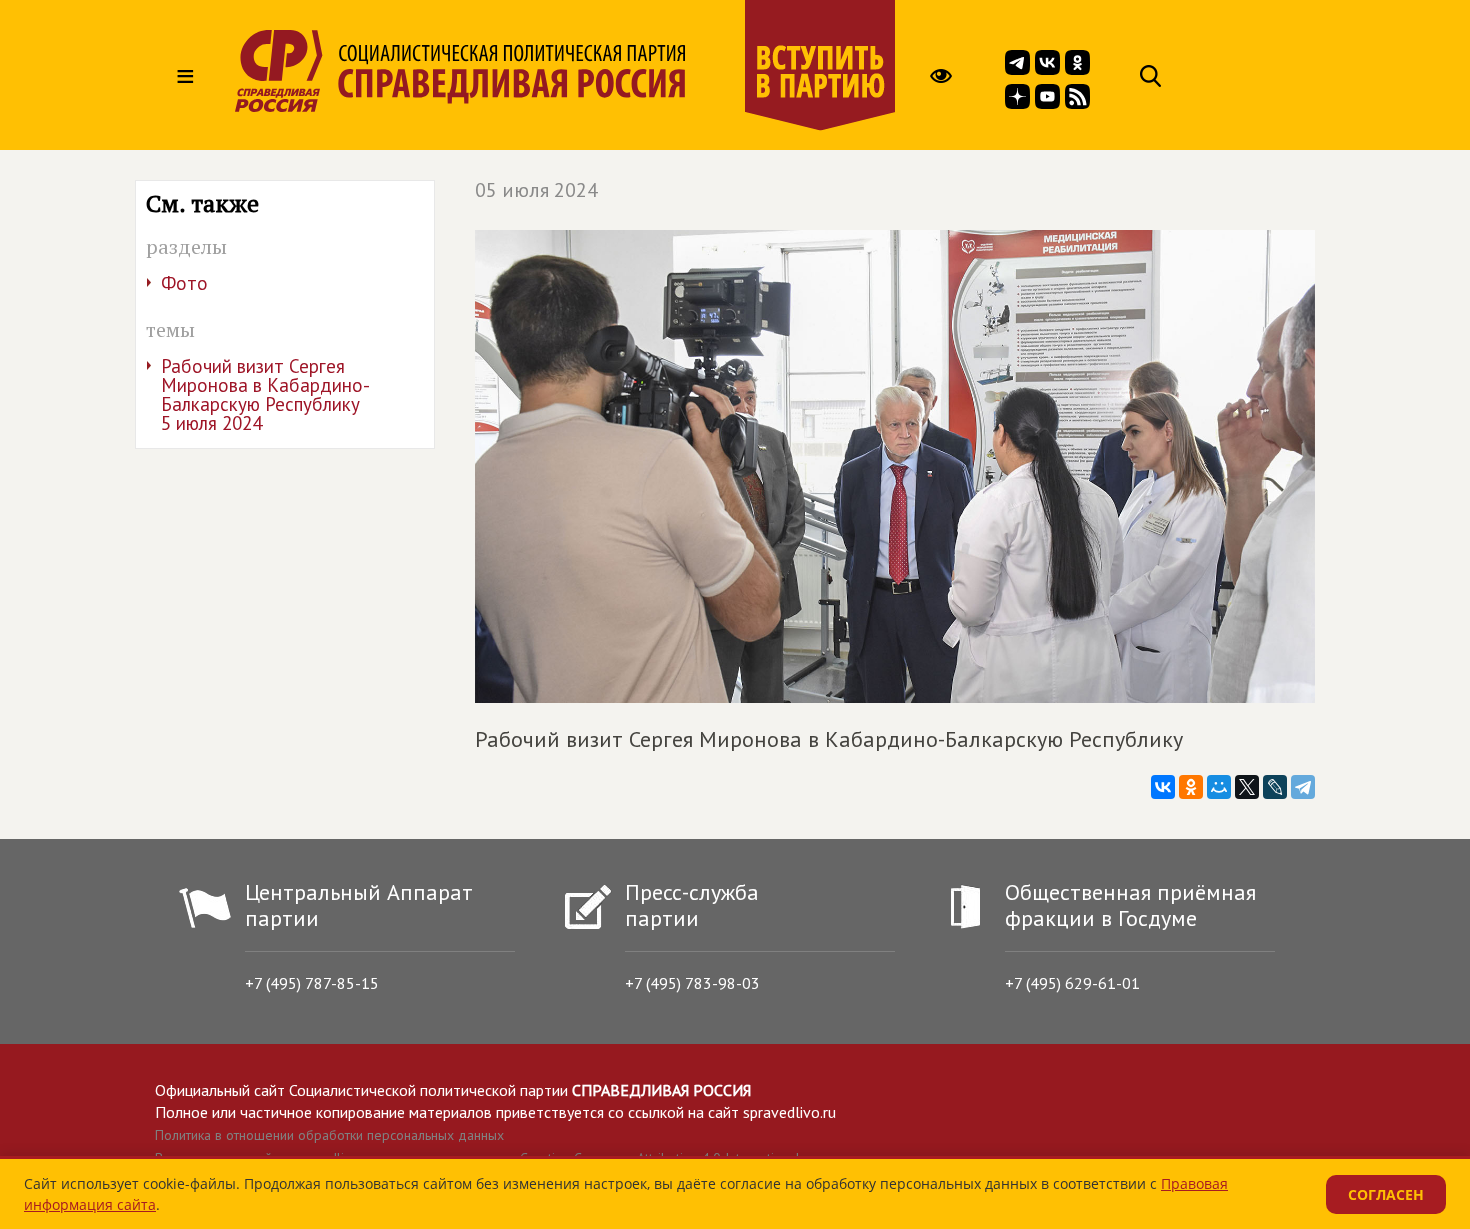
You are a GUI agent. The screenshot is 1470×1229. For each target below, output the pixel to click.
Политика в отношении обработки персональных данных (329, 1135)
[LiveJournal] (1275, 787)
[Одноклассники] (1191, 787)
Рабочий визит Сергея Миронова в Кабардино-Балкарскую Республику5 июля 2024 (265, 394)
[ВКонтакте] (1163, 787)
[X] (1247, 787)
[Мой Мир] (1219, 787)
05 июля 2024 (536, 190)
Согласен (1386, 1194)
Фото (184, 283)
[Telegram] (1303, 787)
